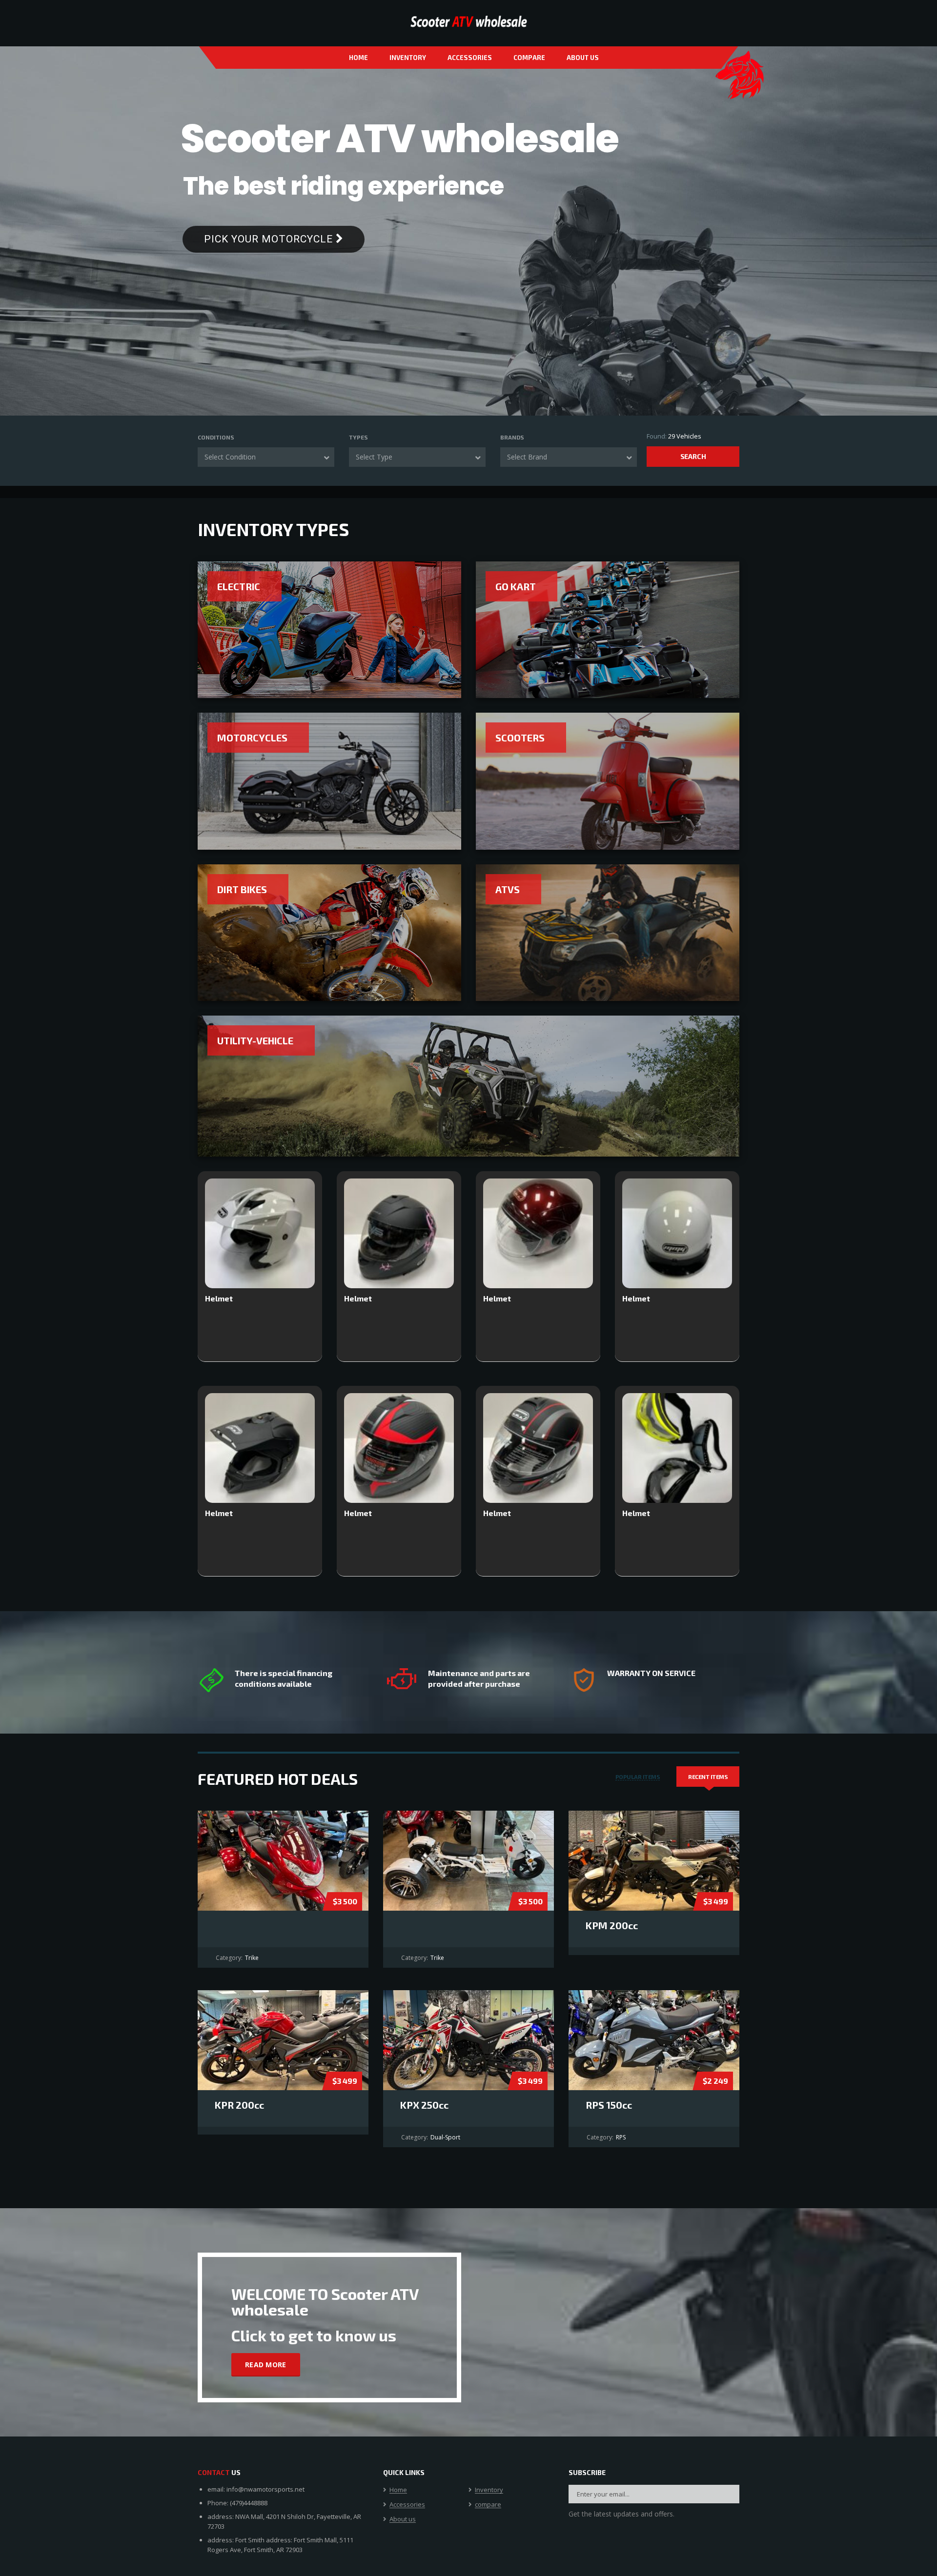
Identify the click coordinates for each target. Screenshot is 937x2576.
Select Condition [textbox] (230, 457)
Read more (266, 2365)
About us (583, 58)
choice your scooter (643, 247)
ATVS (508, 889)
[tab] (638, 1777)
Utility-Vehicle (255, 1040)
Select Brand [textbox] (527, 457)
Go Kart (516, 586)
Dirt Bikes (242, 889)
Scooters (520, 738)
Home (358, 58)
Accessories (470, 58)
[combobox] (266, 457)
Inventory (408, 58)
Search (693, 456)
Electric (239, 586)
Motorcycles (252, 738)
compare (529, 58)
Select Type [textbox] (374, 457)
